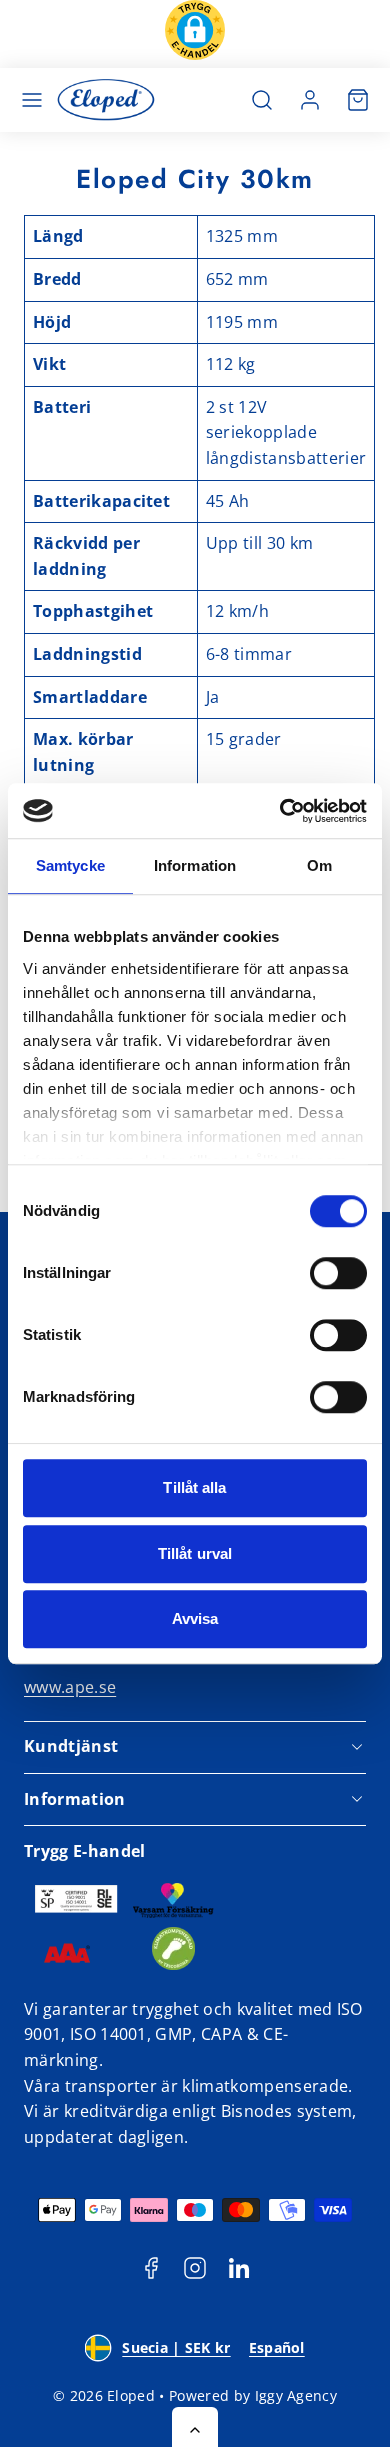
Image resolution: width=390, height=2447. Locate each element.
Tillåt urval (195, 1553)
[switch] (338, 1273)
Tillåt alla (194, 1487)
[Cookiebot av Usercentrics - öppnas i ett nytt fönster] (280, 811)
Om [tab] (319, 865)
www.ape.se (70, 1687)
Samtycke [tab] (70, 865)
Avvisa (195, 1618)
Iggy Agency (296, 2395)
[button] (195, 34)
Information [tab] (195, 865)
